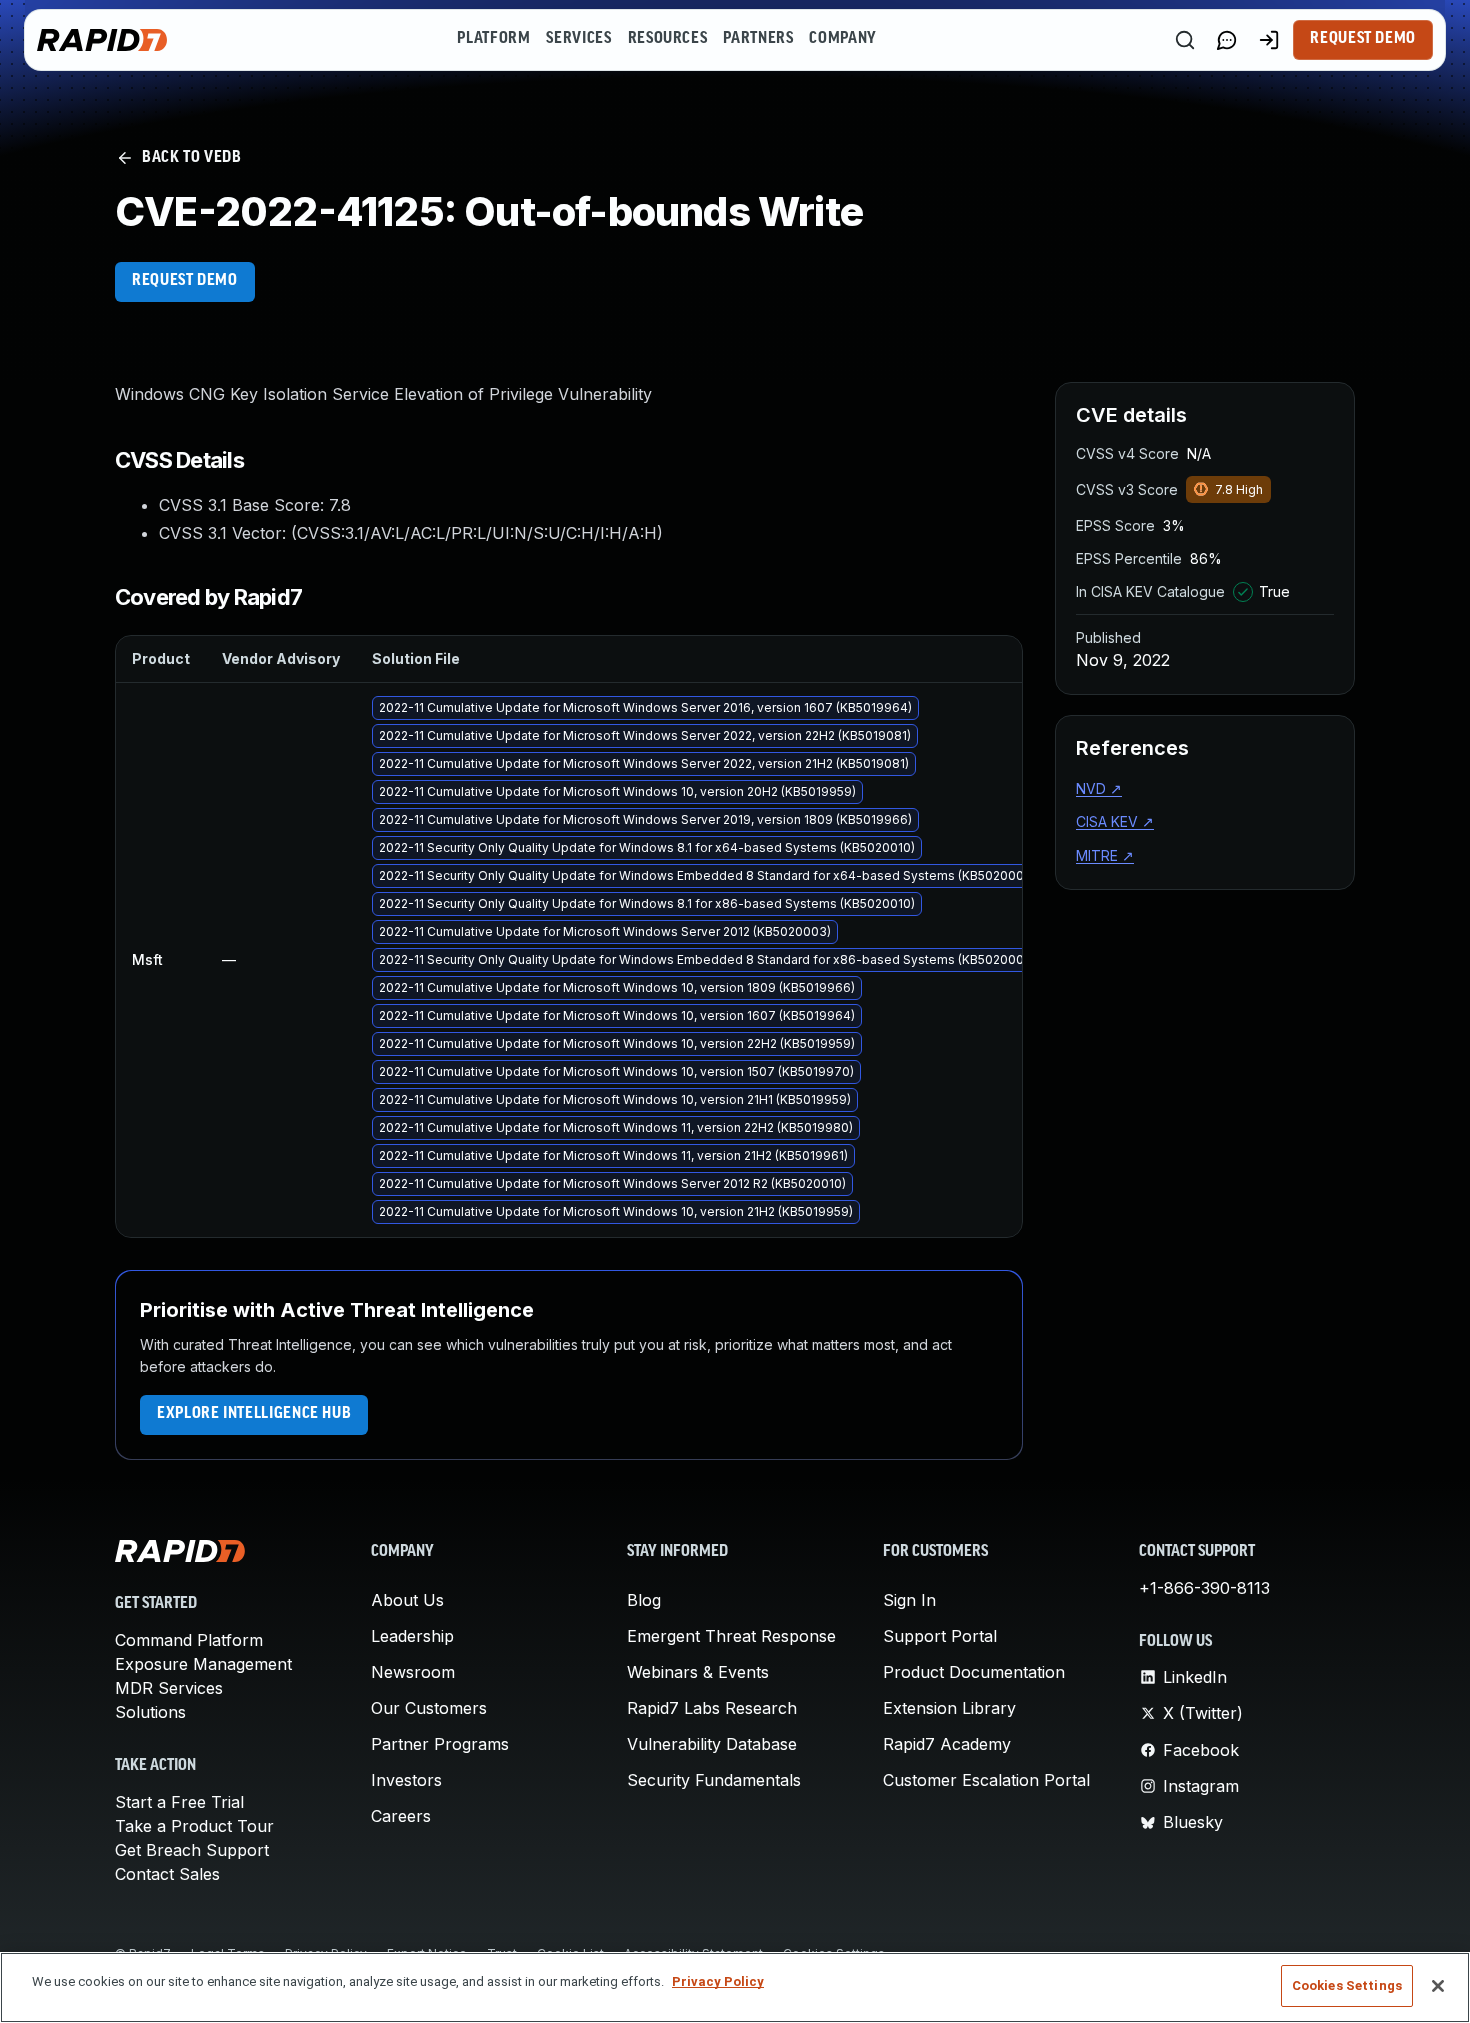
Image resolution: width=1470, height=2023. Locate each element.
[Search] (1185, 40)
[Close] (1438, 1986)
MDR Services (169, 1688)
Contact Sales (167, 1874)
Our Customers (429, 1708)
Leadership (412, 1636)
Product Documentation (974, 1672)
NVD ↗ (1099, 788)
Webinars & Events (698, 1672)
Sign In (909, 1600)
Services (578, 39)
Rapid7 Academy (947, 1744)
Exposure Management (203, 1664)
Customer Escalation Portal (986, 1780)
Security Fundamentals (714, 1780)
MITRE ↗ (1105, 855)
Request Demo (1363, 39)
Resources (668, 39)
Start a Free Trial (179, 1802)
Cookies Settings (1347, 1985)
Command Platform (189, 1640)
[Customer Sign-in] (1269, 40)
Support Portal (940, 1636)
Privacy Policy (718, 1981)
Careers (401, 1816)
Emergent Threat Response (731, 1636)
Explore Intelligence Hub (254, 1414)
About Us (407, 1600)
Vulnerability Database (712, 1744)
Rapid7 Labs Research (712, 1708)
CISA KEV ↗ (1115, 821)
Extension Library (949, 1708)
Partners (758, 39)
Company (842, 39)
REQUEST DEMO (185, 281)
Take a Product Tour (194, 1826)
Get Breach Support (192, 1850)
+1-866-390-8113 (1204, 1588)
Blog (644, 1600)
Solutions (150, 1712)
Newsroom (413, 1672)
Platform (493, 39)
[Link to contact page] (1227, 40)
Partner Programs (440, 1744)
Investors (406, 1780)
